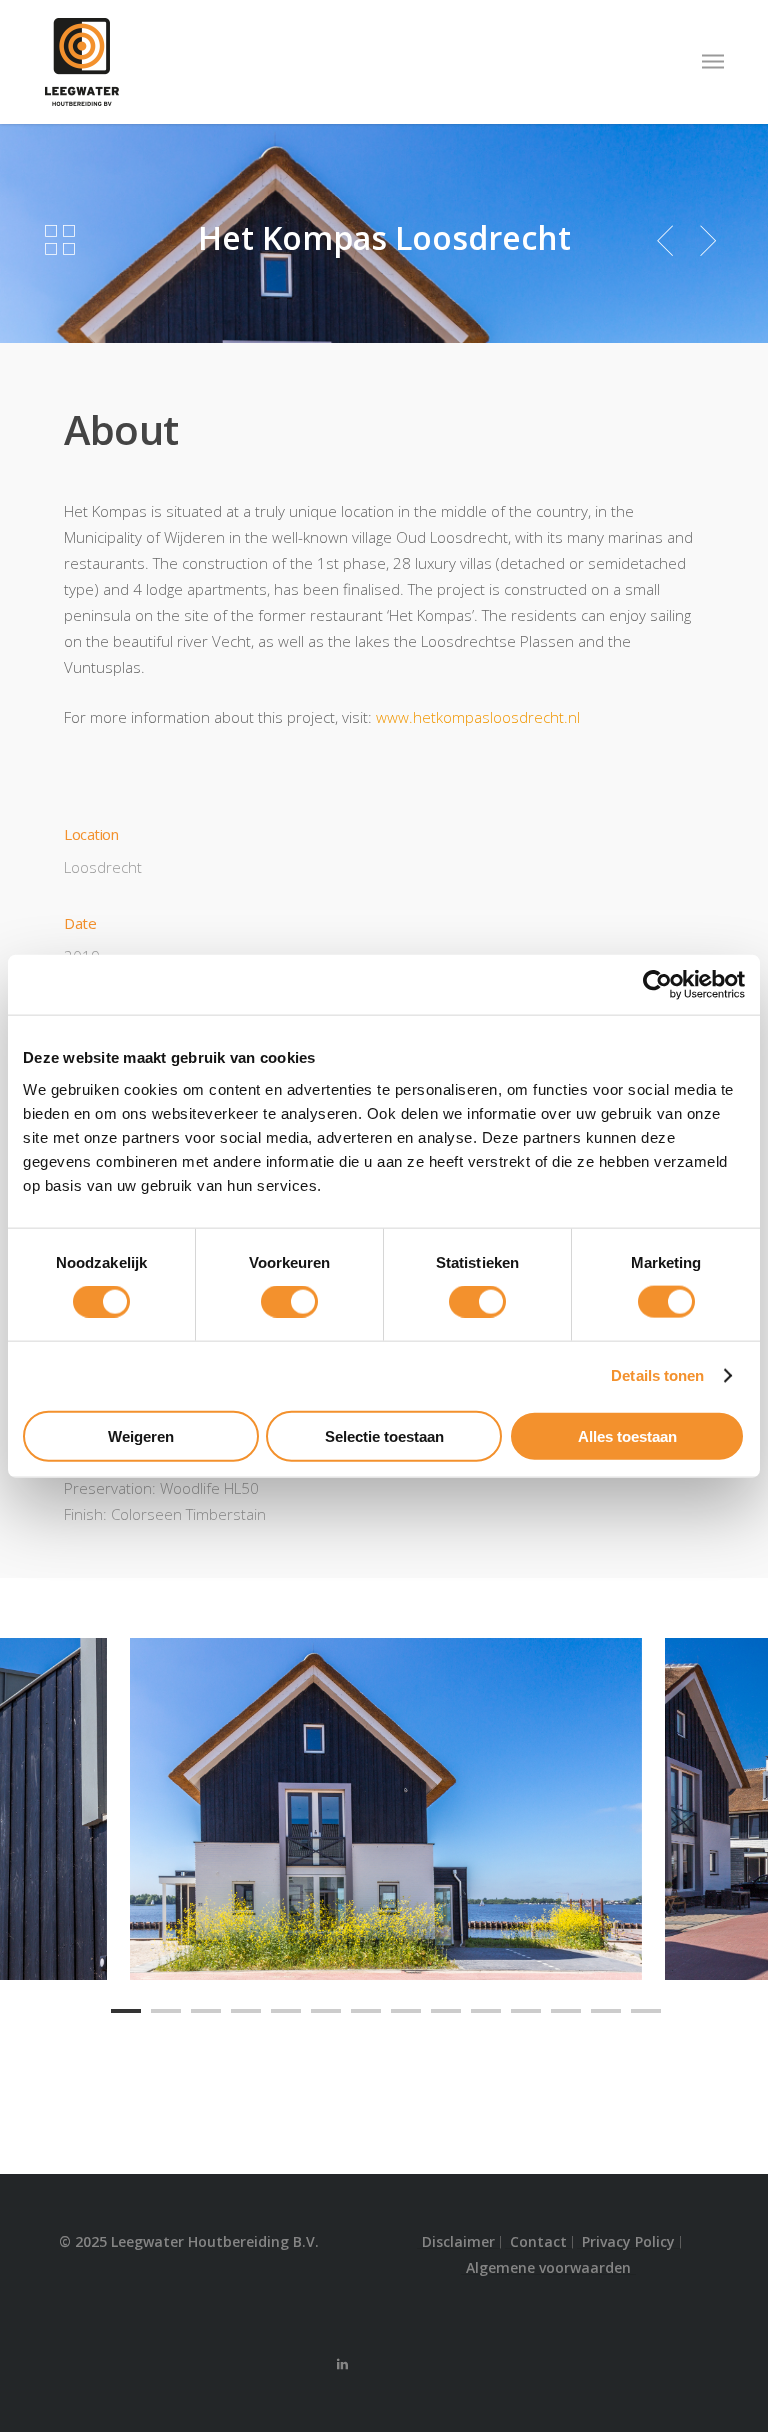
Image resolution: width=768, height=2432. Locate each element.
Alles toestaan (627, 1435)
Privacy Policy (628, 2242)
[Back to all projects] (60, 241)
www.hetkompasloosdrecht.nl (478, 717)
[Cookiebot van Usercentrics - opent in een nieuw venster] (657, 985)
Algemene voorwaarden (548, 2268)
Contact (538, 2242)
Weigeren (141, 1435)
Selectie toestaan (384, 1435)
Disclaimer (458, 2242)
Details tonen (657, 1375)
